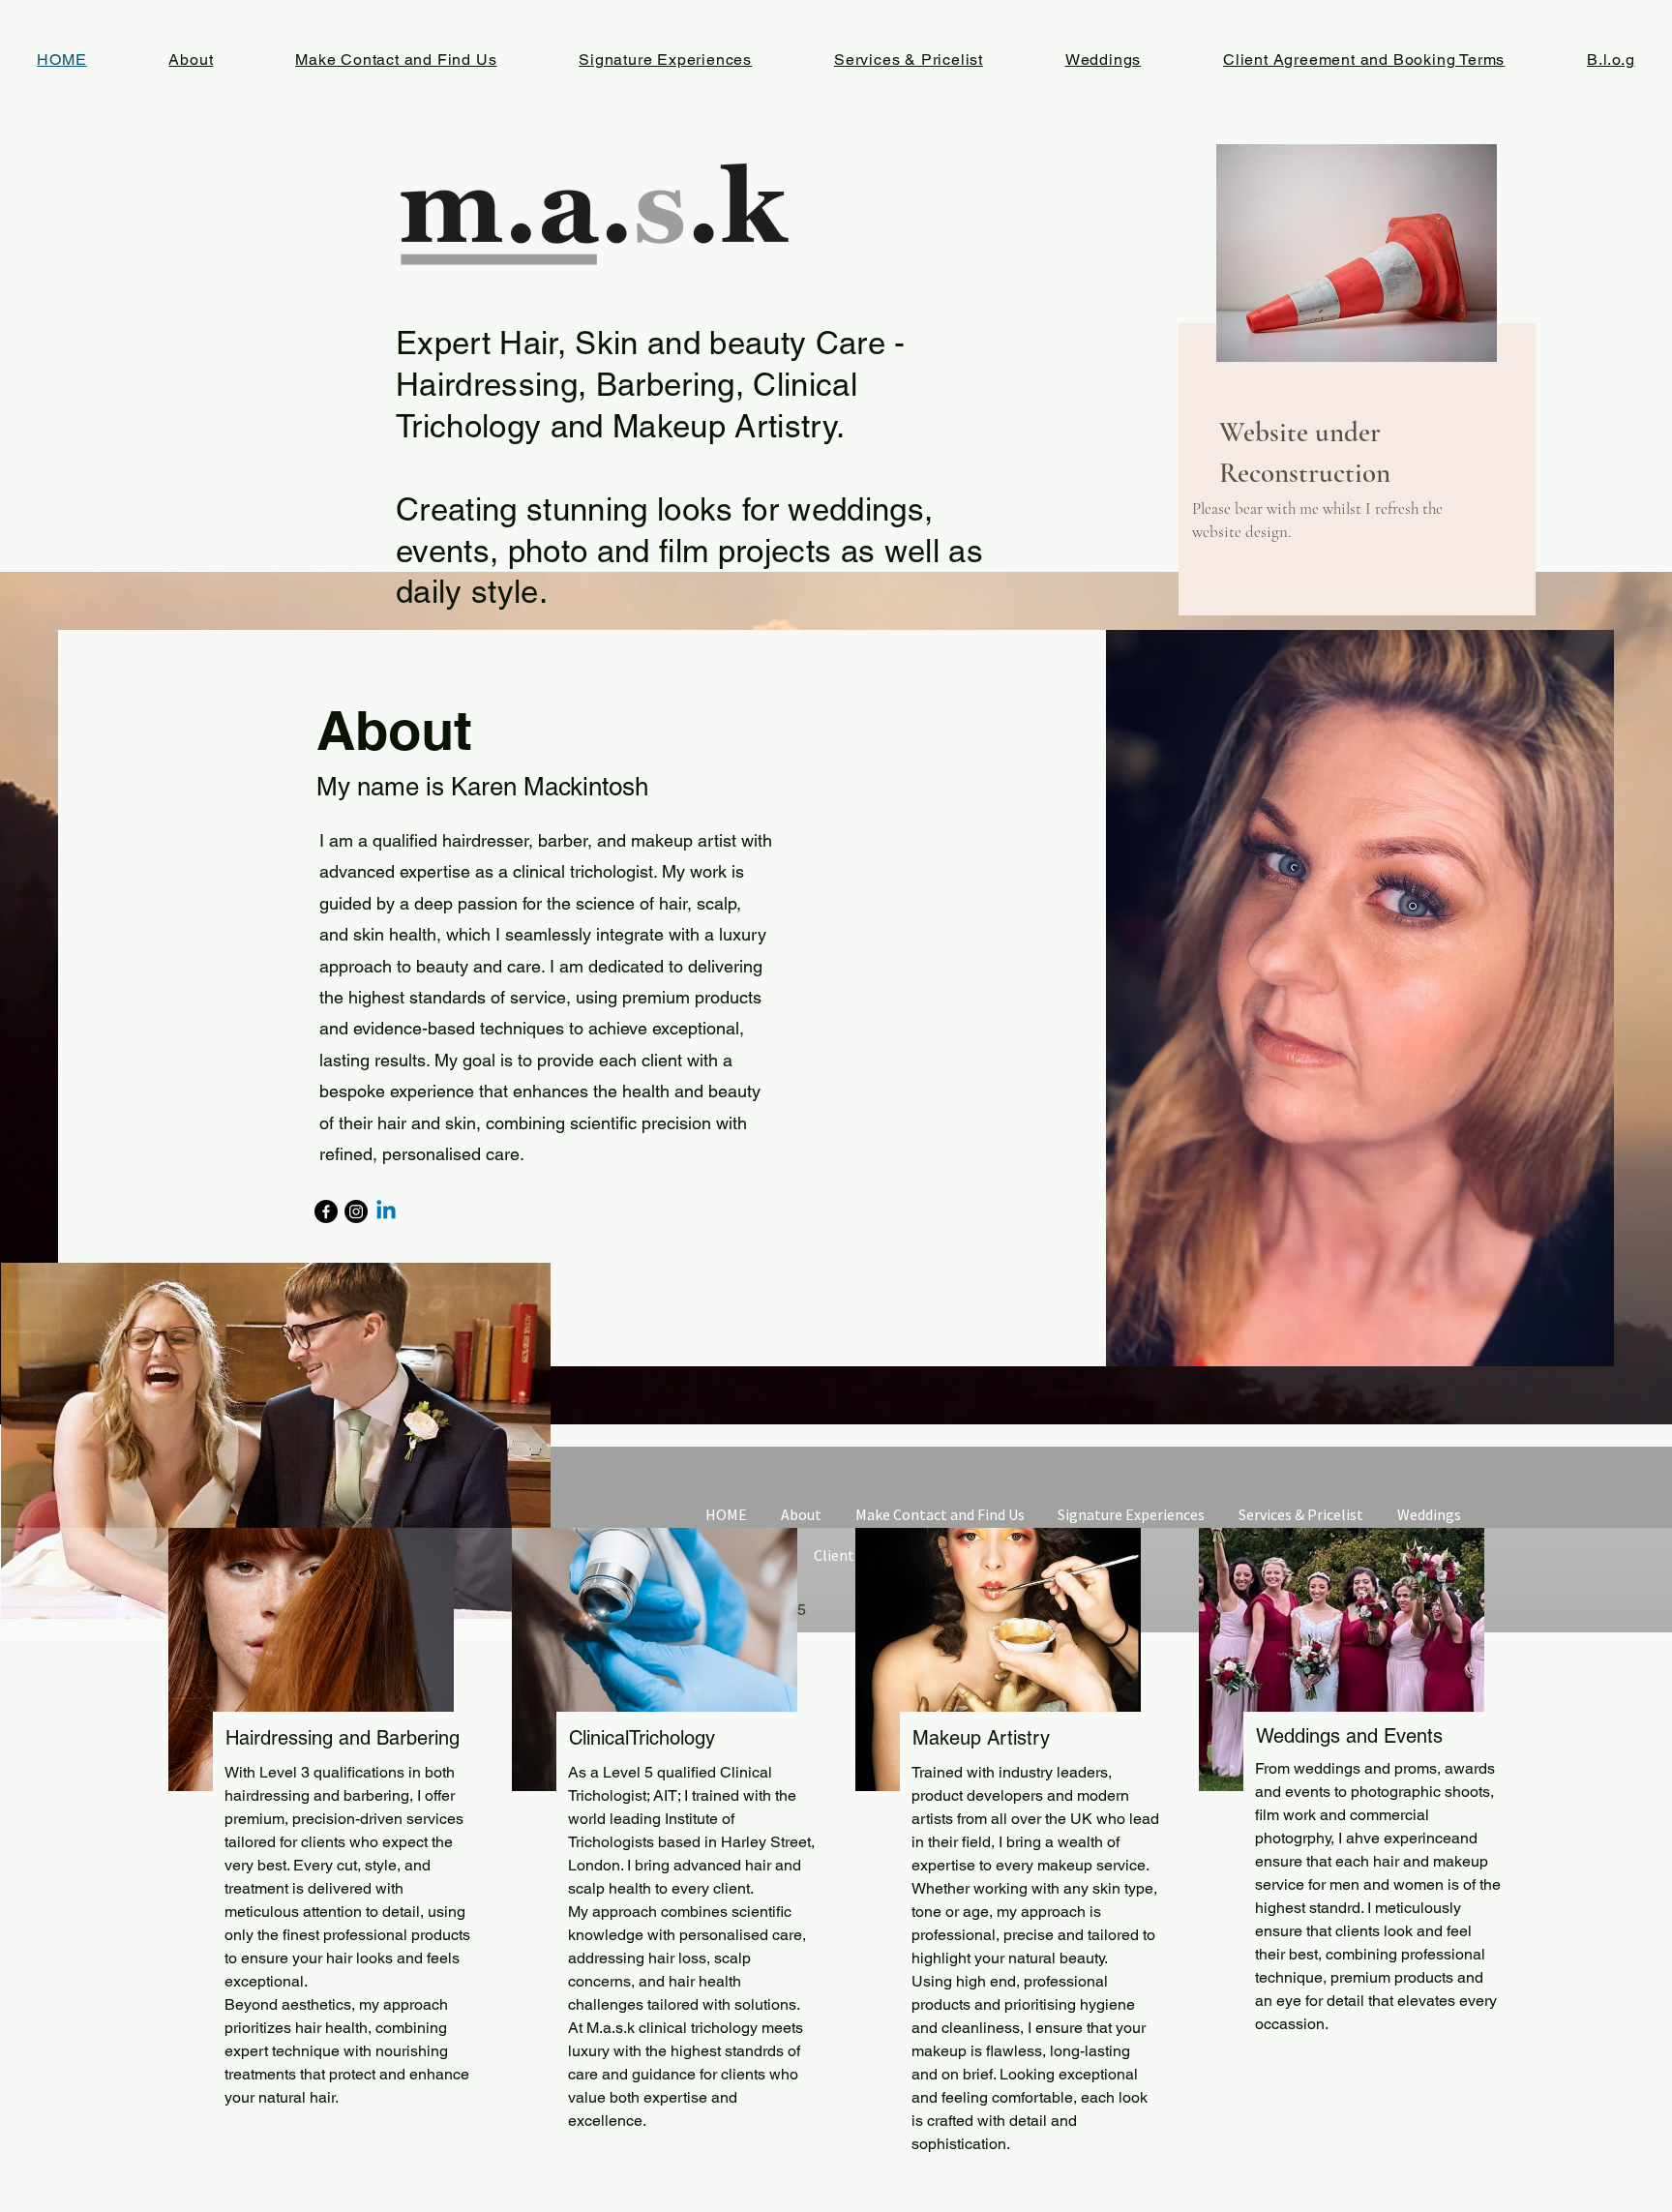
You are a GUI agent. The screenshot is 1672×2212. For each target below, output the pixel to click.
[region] (1290, 384)
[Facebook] (326, 1211)
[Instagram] (356, 1211)
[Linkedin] (386, 1211)
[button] (276, 1441)
